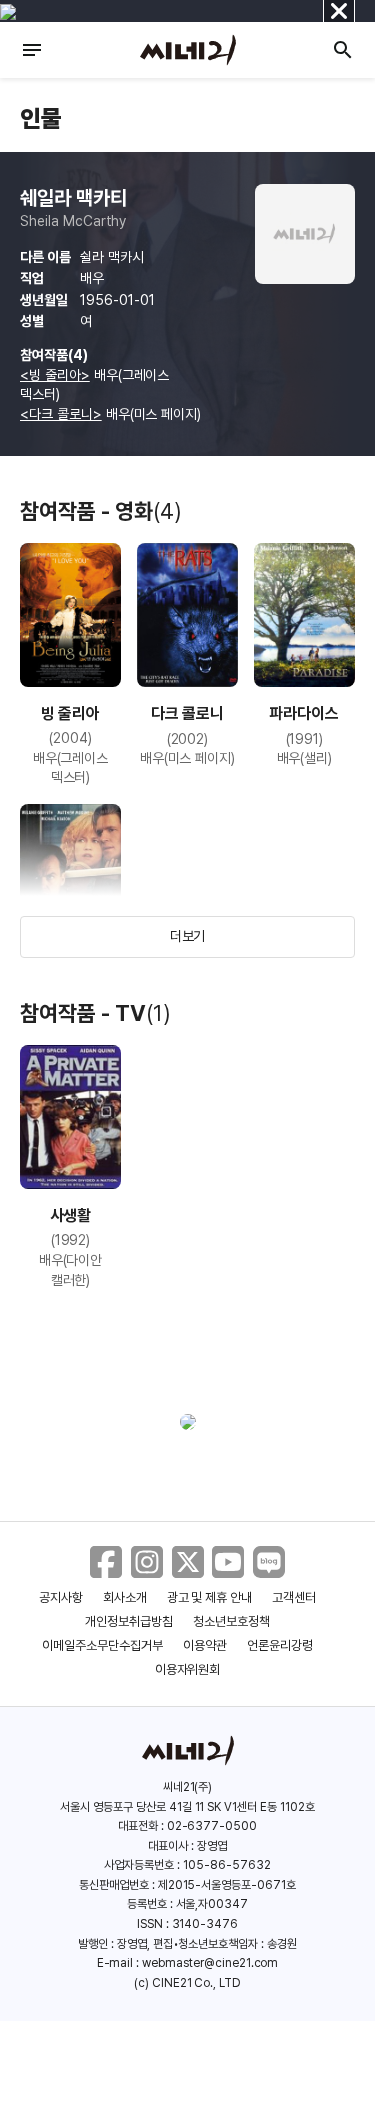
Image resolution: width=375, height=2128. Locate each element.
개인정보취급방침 (129, 1621)
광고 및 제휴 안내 (210, 1597)
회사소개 (125, 1597)
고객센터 (294, 1597)
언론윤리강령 (280, 1645)
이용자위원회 (188, 1669)
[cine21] (188, 50)
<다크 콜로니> (61, 414)
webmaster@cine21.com (210, 1963)
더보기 (188, 936)
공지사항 (61, 1597)
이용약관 (205, 1645)
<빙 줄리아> (55, 375)
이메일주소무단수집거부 (102, 1645)
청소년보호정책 (231, 1621)
